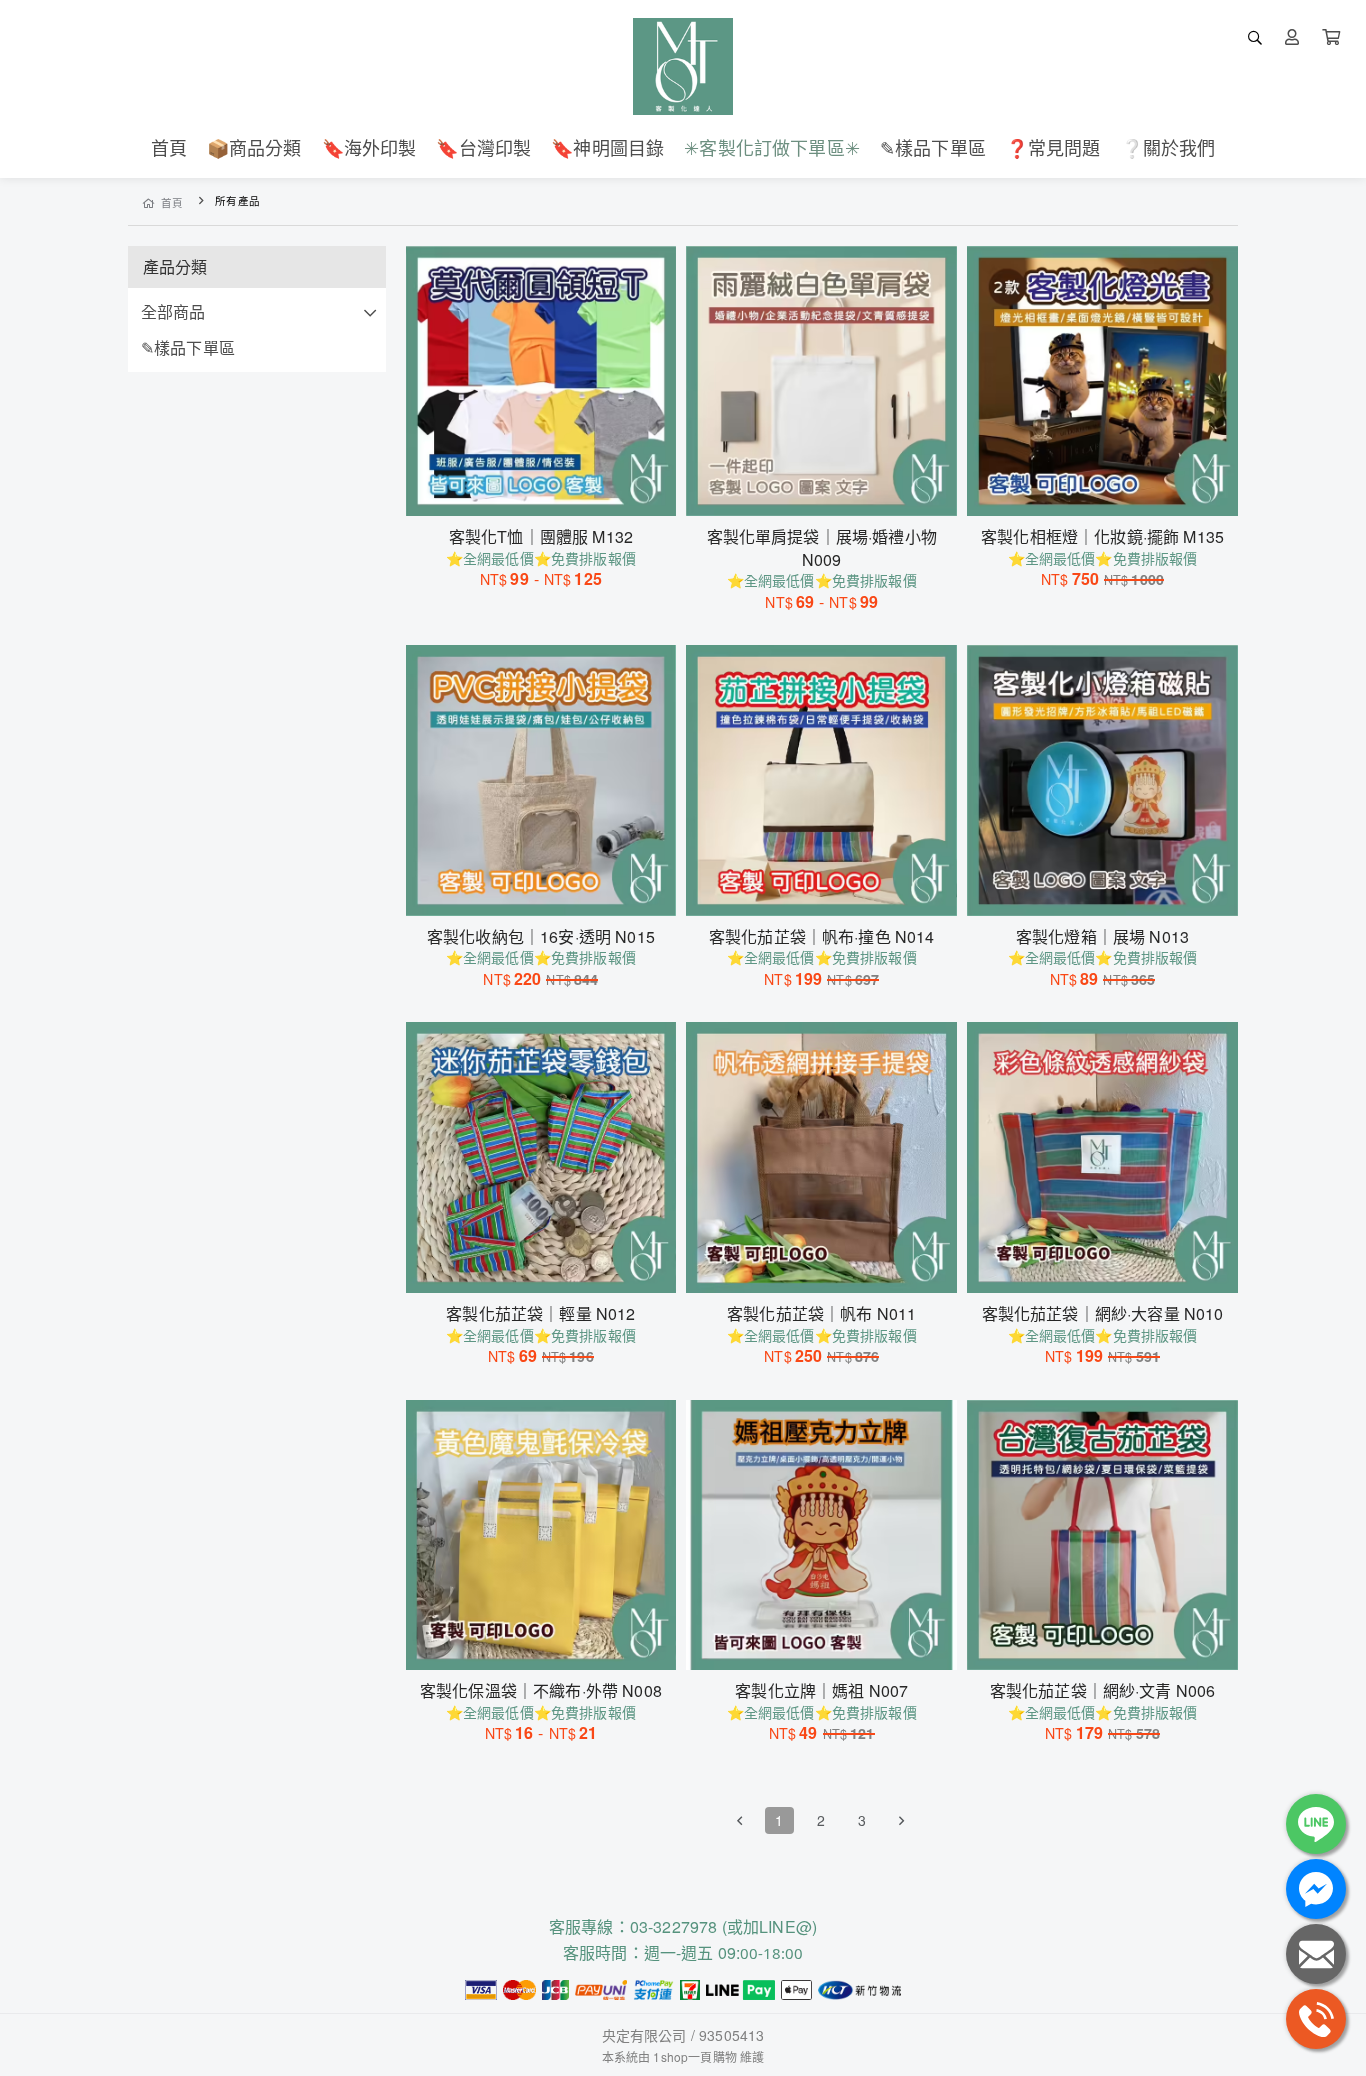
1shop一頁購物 (694, 2056)
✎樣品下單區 (188, 347)
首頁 (172, 202)
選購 (551, 488)
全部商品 (173, 311)
